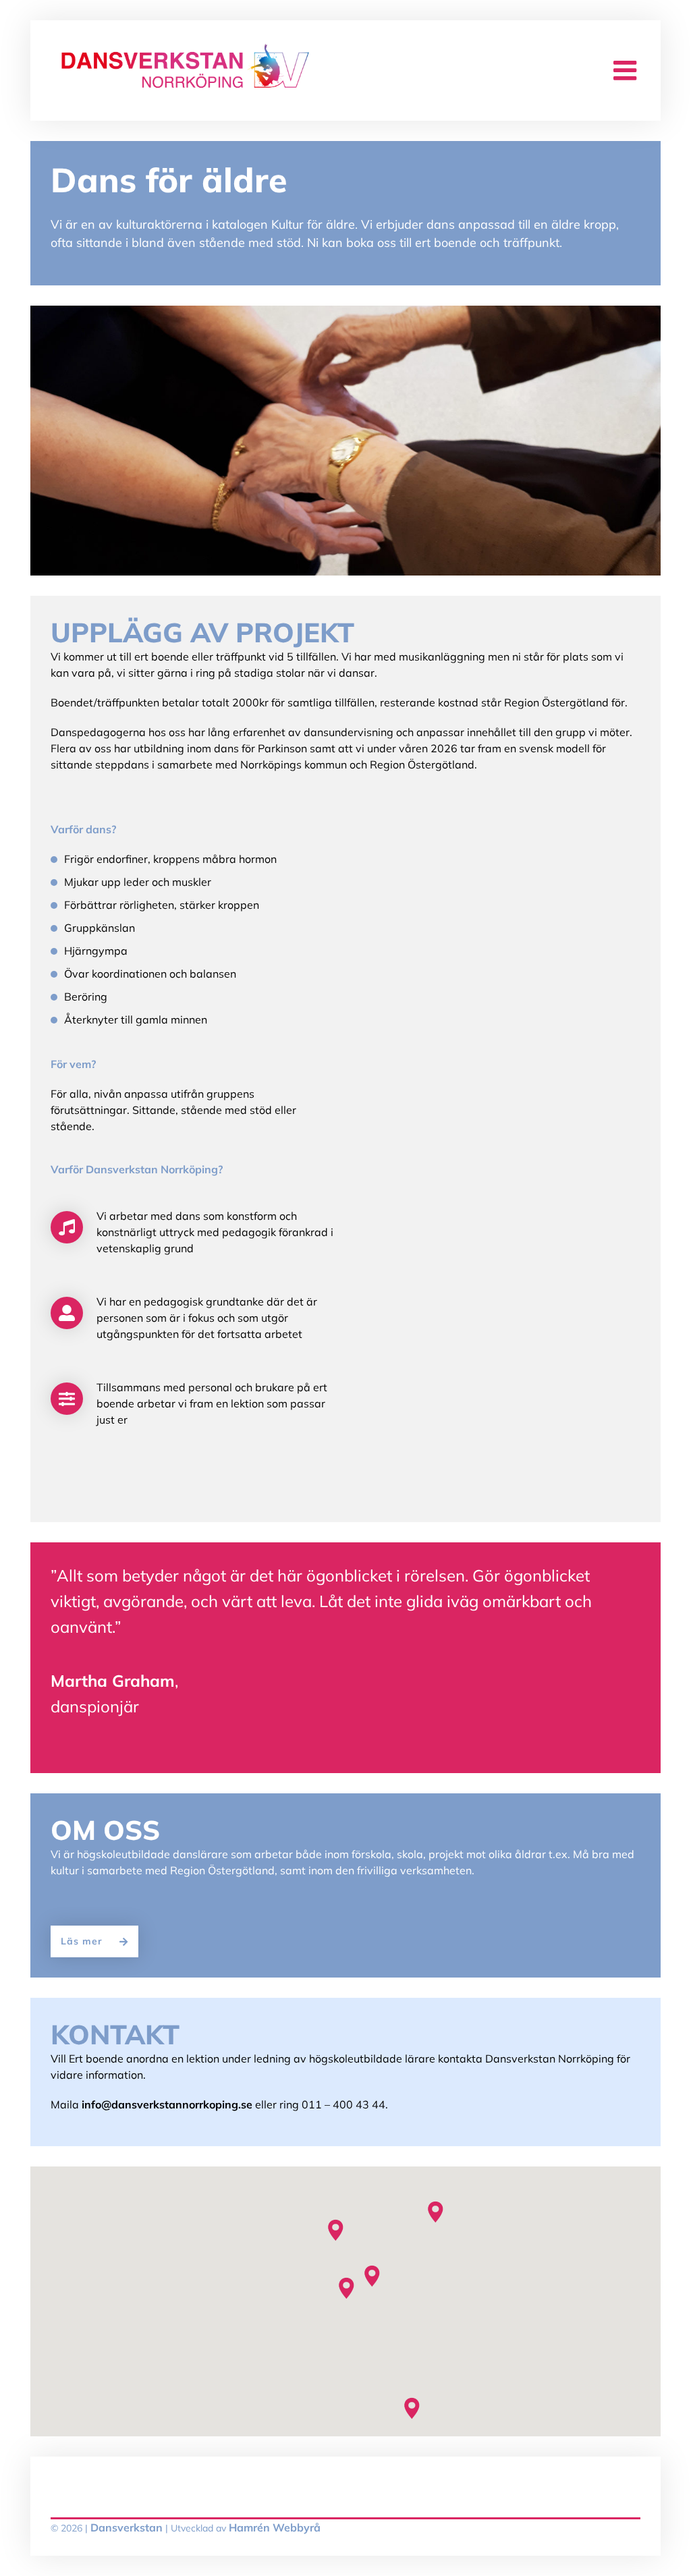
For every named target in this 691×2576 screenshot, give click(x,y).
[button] (345, 2288)
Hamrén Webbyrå (275, 2527)
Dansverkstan (127, 2527)
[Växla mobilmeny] (627, 71)
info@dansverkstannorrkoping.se (167, 2104)
